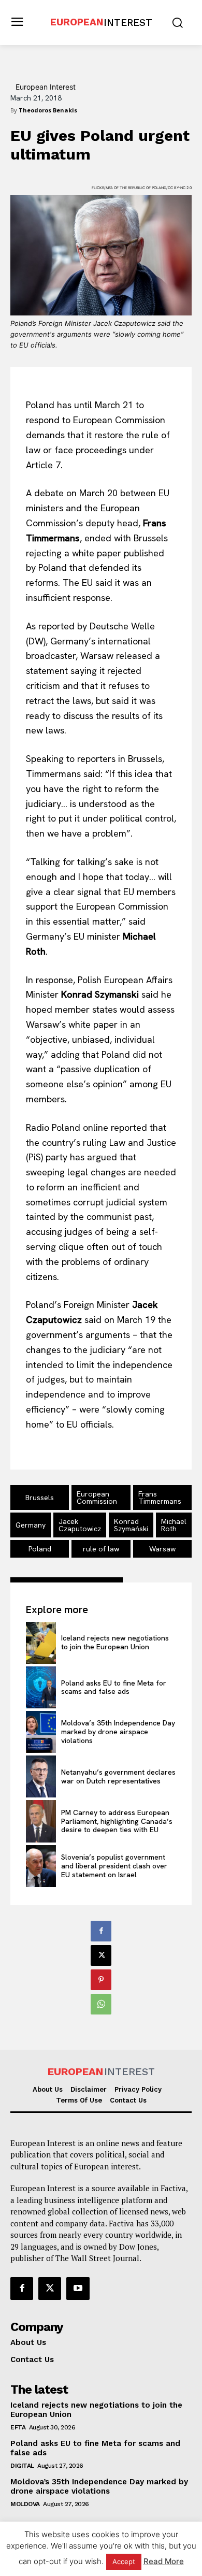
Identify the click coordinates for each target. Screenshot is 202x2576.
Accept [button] (124, 2561)
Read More (164, 2561)
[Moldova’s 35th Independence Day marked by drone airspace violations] (41, 1732)
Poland (40, 1549)
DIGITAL (22, 2466)
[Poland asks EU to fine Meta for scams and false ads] (41, 1687)
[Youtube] (78, 2289)
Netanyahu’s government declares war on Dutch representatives (118, 1776)
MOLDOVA (25, 2504)
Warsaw (162, 1549)
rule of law (101, 1549)
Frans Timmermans (160, 1498)
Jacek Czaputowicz (80, 1525)
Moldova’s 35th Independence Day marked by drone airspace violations (118, 1732)
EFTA (18, 2427)
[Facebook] (101, 1931)
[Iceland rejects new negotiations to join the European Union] (41, 1643)
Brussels (40, 1498)
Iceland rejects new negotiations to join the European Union (115, 1642)
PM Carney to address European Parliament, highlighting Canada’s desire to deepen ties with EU (117, 1821)
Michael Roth (174, 1525)
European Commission (97, 1498)
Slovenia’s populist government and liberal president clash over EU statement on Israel (114, 1866)
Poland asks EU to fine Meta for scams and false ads (114, 1687)
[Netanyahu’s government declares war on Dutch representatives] (41, 1776)
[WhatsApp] (101, 2004)
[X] (101, 1955)
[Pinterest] (101, 1980)
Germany (31, 1525)
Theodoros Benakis (48, 110)
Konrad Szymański (131, 1525)
